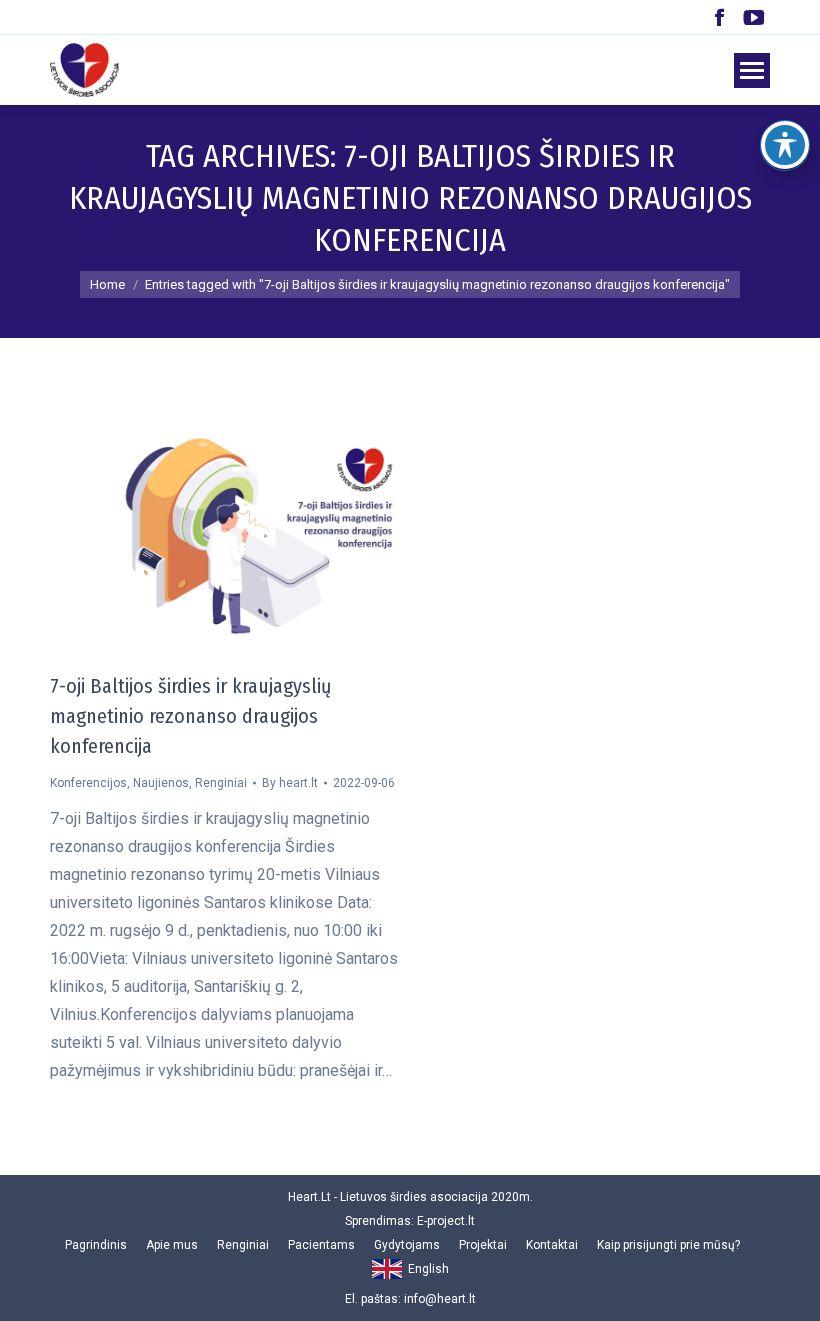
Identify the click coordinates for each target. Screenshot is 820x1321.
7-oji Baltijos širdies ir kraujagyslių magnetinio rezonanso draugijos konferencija (190, 716)
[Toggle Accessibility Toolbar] (785, 145)
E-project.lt (446, 1221)
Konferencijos (88, 783)
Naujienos (161, 783)
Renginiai (221, 783)
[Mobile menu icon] (752, 70)
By (290, 783)
